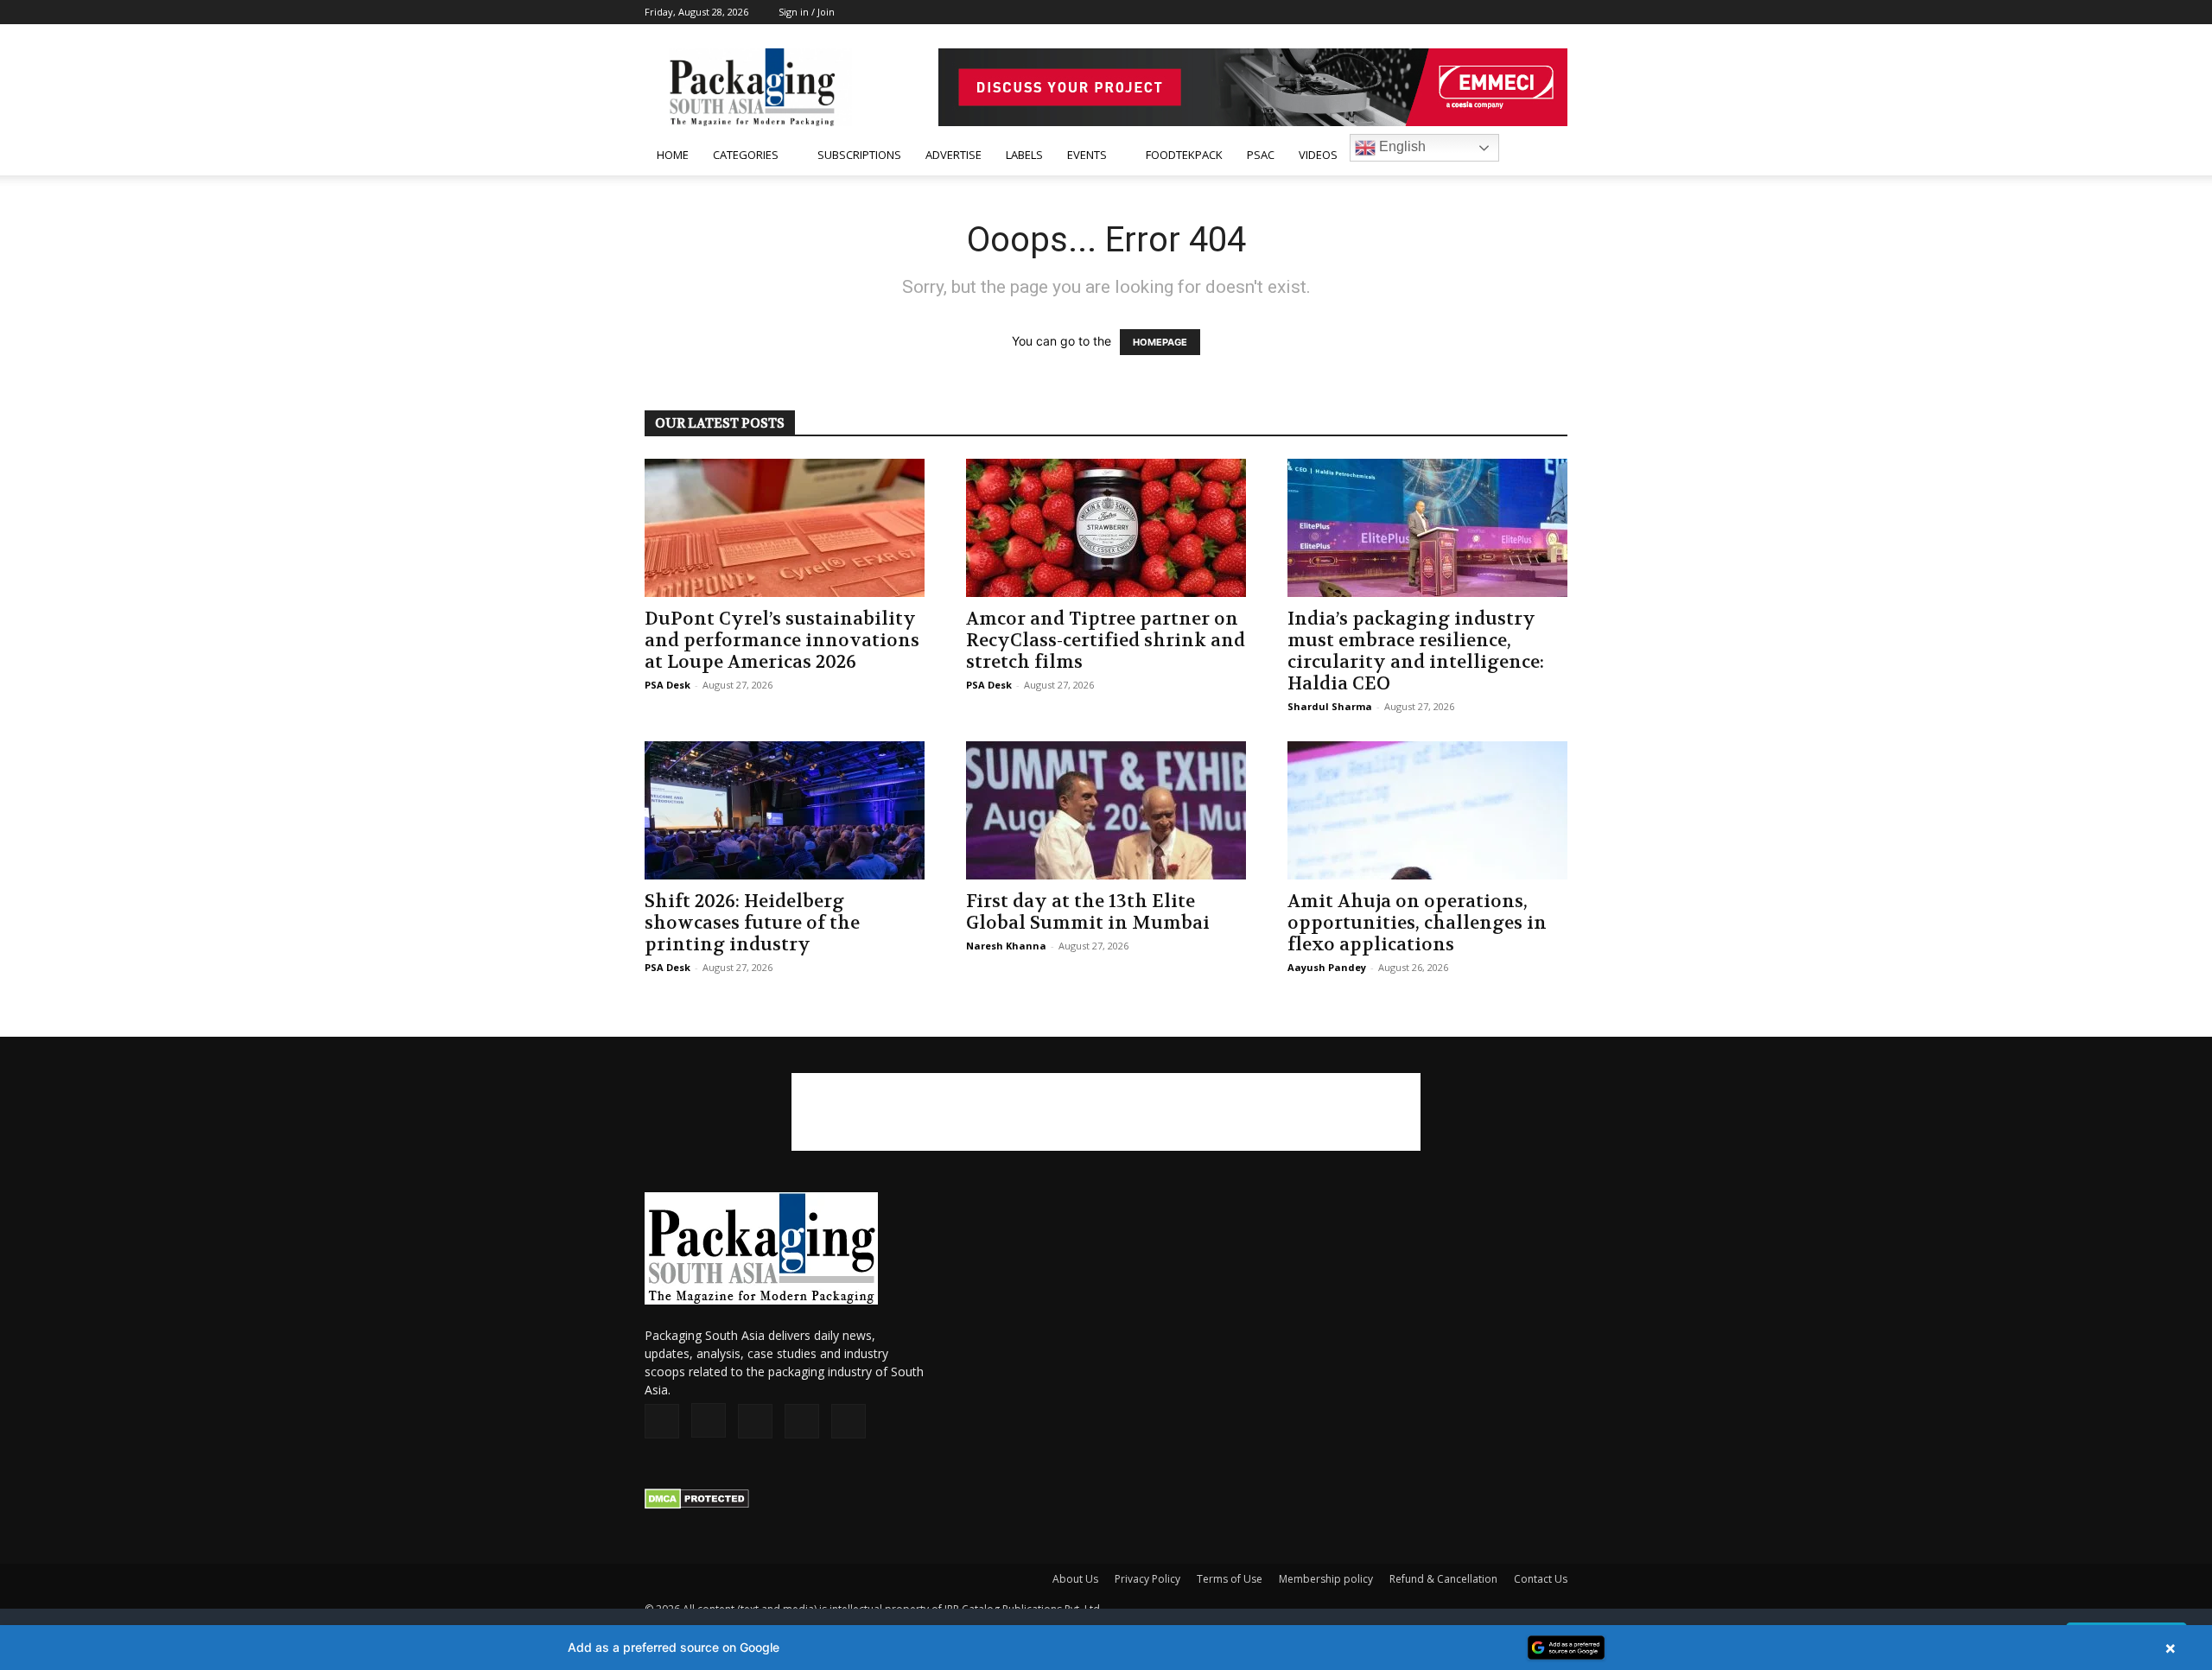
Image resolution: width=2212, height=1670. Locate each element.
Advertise (953, 155)
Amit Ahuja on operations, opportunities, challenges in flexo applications (1417, 923)
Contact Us (1541, 1579)
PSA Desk (667, 685)
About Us (1075, 1579)
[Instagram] (1469, 12)
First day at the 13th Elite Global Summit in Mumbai (1088, 912)
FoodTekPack (1184, 155)
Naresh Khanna (1006, 946)
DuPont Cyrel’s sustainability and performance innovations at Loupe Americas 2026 (782, 641)
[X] (1526, 12)
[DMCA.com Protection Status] (697, 1505)
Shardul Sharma (1330, 706)
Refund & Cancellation (1443, 1579)
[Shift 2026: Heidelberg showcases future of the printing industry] (785, 810)
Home (673, 155)
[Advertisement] (1106, 1112)
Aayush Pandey (1327, 967)
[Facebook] (1440, 12)
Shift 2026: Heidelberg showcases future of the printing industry (752, 923)
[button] (1547, 156)
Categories (746, 155)
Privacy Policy (1147, 1579)
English (1401, 146)
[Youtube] (1554, 12)
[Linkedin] (1497, 12)
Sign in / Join (807, 12)
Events (1087, 155)
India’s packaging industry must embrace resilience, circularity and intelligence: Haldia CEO (1416, 651)
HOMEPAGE (1160, 342)
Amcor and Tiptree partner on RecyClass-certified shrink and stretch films (1106, 641)
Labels (1024, 155)
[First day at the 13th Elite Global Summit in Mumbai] (1106, 810)
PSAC (1261, 155)
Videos (1318, 155)
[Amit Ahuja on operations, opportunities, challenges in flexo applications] (1427, 810)
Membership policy (1326, 1579)
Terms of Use (1230, 1579)
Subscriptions (859, 155)
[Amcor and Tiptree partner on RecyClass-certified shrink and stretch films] (1106, 528)
